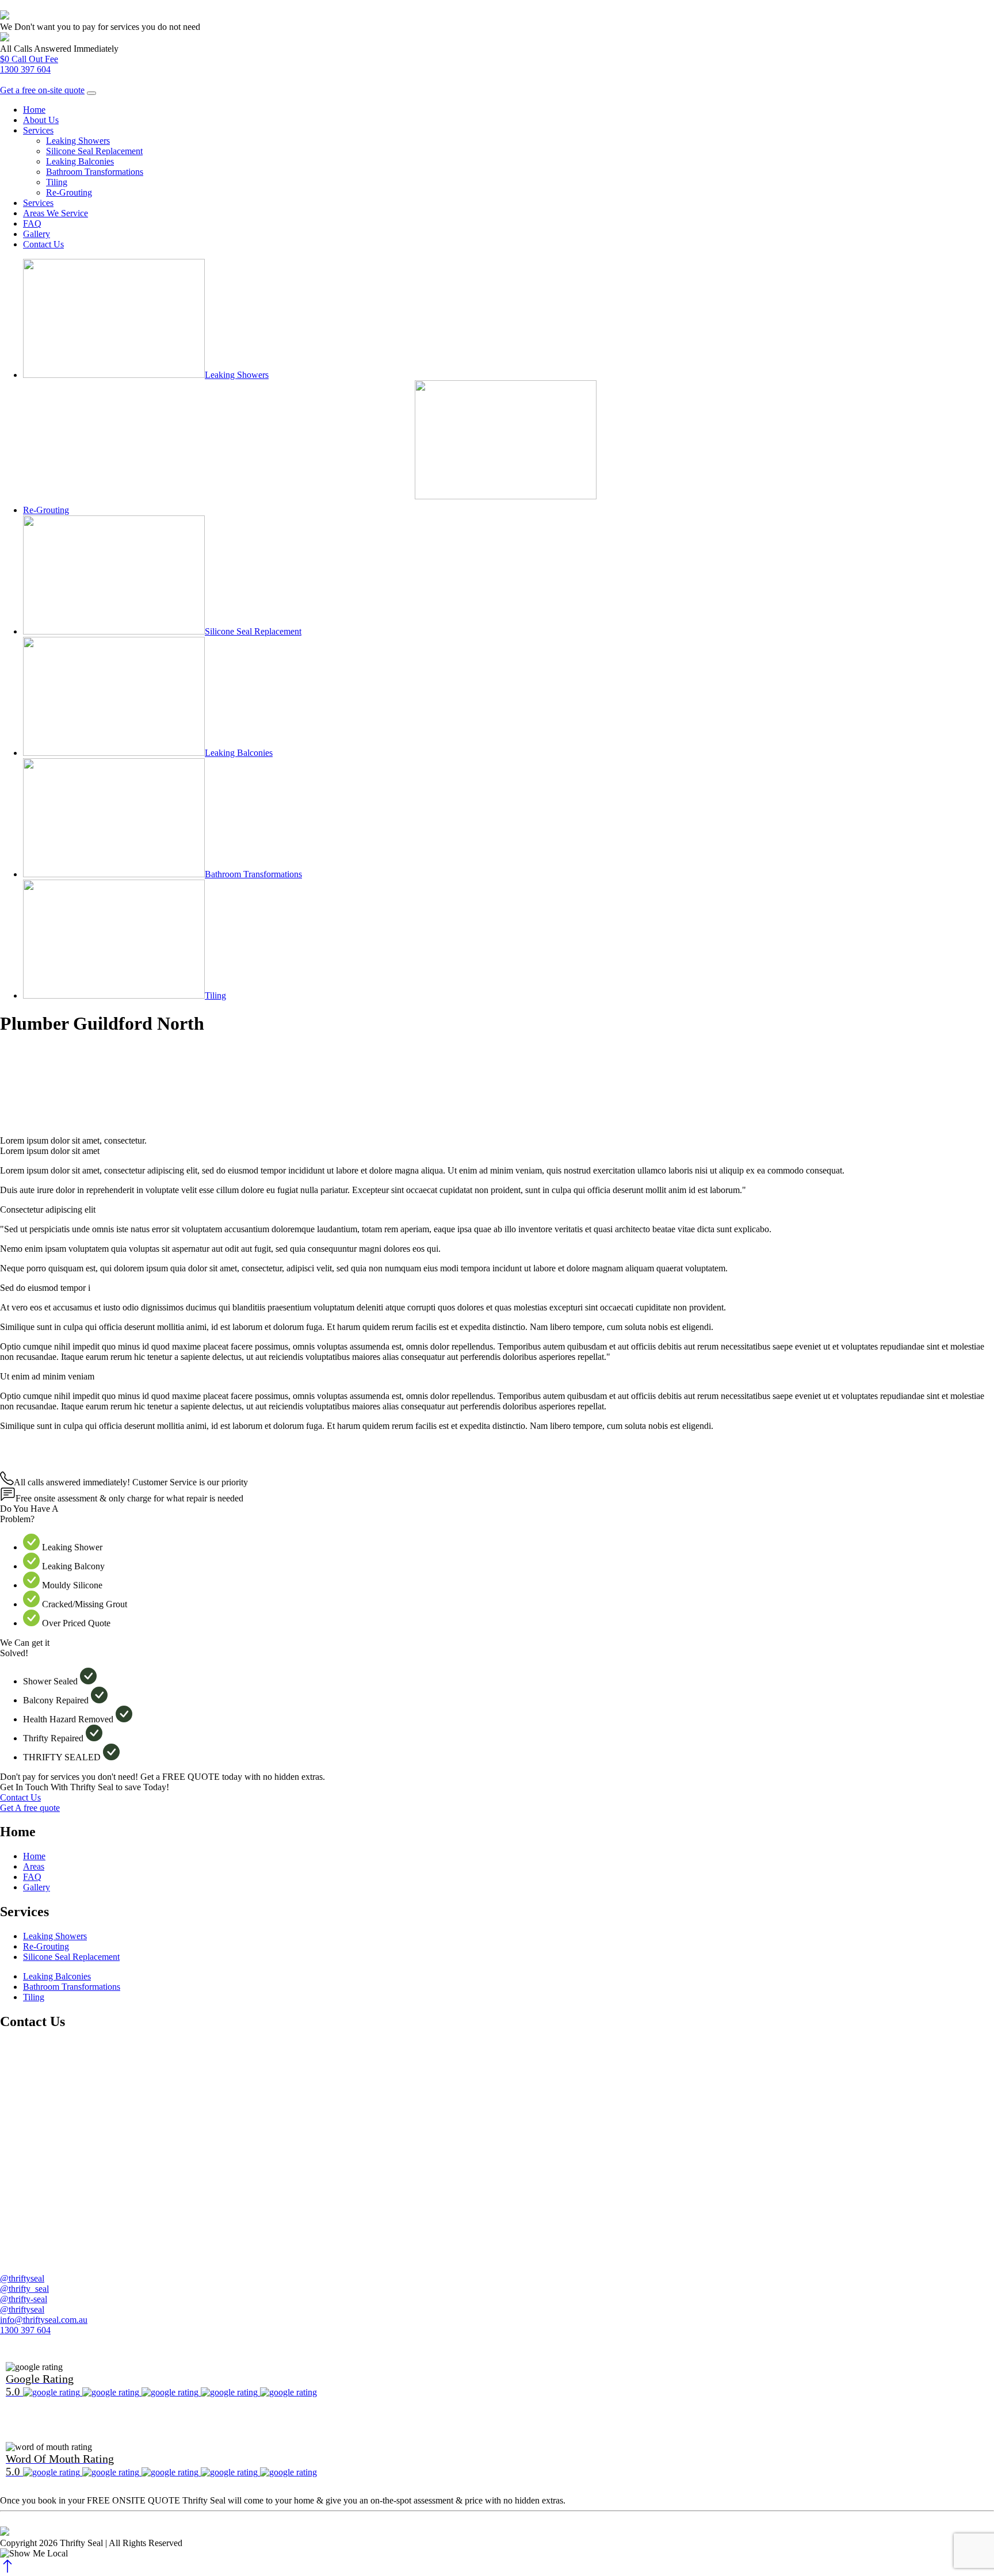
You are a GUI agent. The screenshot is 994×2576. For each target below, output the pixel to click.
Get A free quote (30, 1808)
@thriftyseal (22, 2278)
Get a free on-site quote (42, 90)
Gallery (37, 234)
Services (38, 130)
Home (34, 110)
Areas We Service (56, 213)
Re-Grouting (69, 192)
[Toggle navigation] (91, 93)
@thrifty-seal (24, 2299)
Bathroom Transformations (95, 172)
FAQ (32, 223)
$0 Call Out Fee (29, 59)
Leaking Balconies (80, 161)
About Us (41, 120)
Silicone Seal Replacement (94, 151)
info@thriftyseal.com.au (44, 2320)
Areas (34, 1866)
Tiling (57, 182)
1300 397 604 (25, 69)
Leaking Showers (78, 141)
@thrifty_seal (24, 2289)
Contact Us (43, 244)
